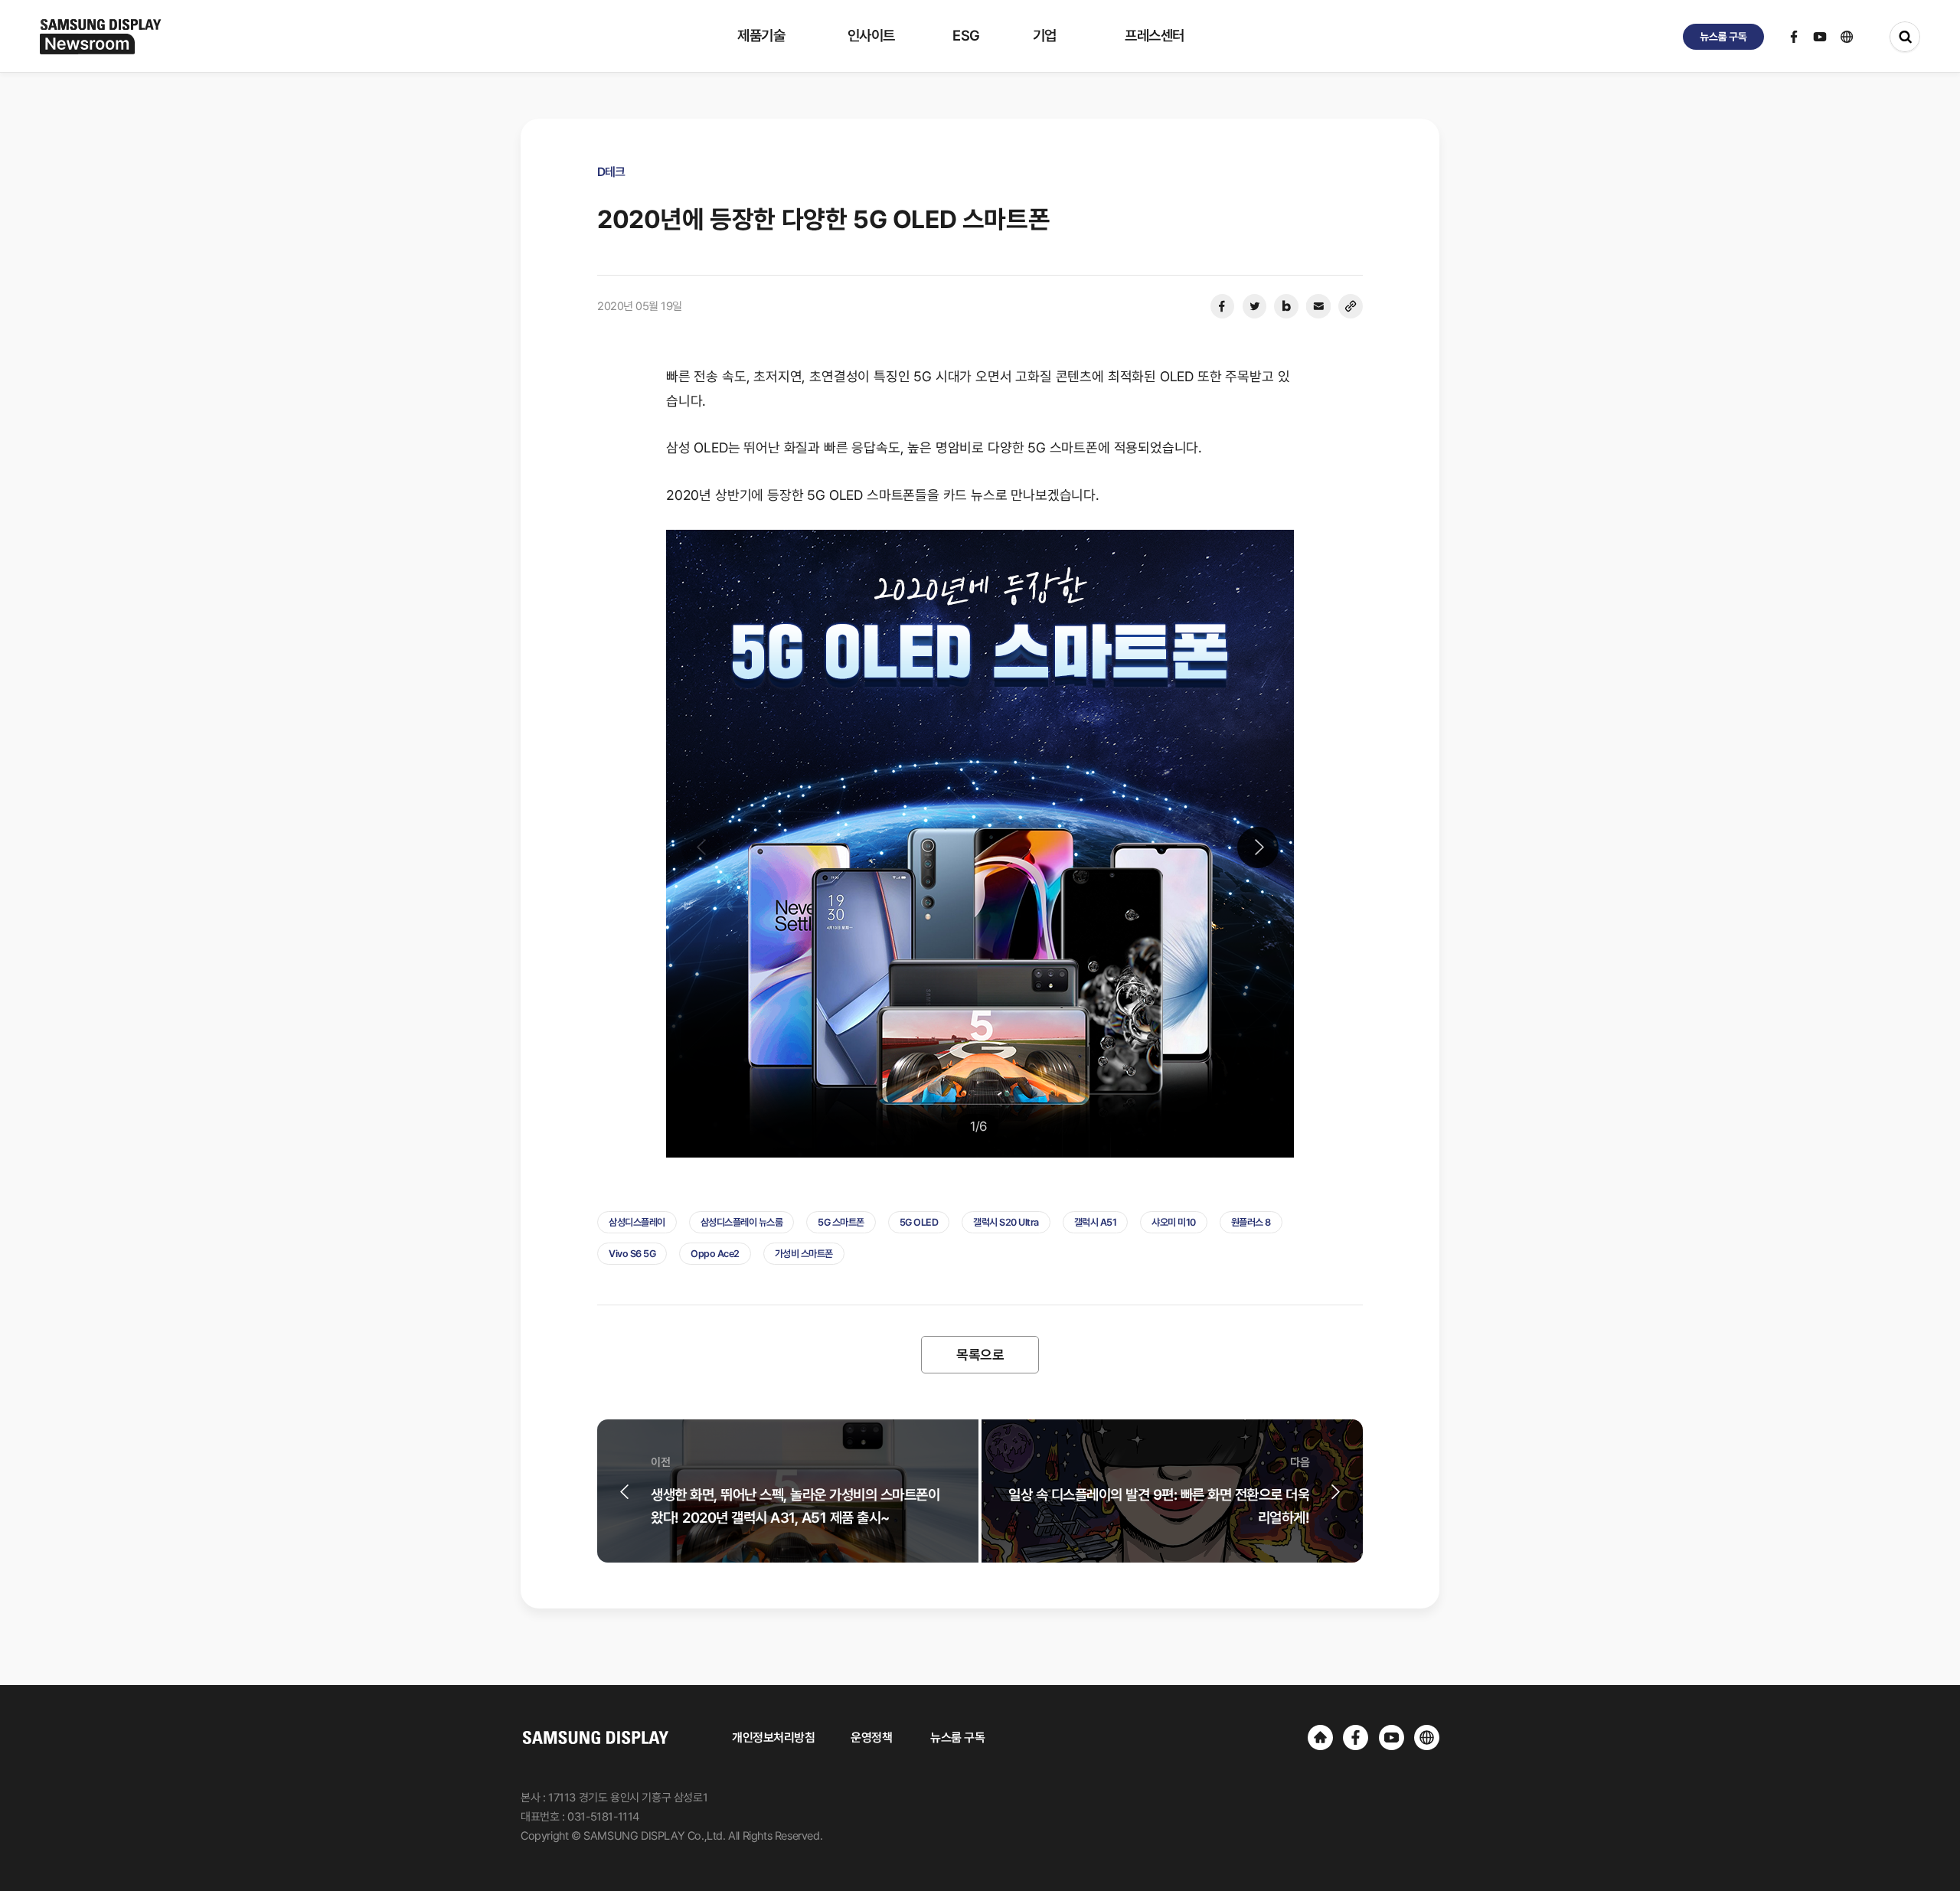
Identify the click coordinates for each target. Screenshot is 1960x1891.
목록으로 (980, 1355)
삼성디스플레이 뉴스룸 (742, 1222)
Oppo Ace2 (715, 1254)
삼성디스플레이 (637, 1222)
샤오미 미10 (1174, 1222)
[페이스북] (1222, 306)
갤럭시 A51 (1096, 1222)
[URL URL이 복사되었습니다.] (1351, 306)
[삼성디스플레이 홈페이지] (1320, 1737)
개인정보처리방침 (773, 1737)
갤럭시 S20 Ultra (1006, 1222)
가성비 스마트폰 (804, 1254)
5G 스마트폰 (841, 1222)
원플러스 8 (1251, 1222)
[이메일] (1318, 306)
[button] (1258, 848)
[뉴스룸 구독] (1723, 37)
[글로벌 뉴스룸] (1427, 1737)
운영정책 (871, 1737)
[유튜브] (1392, 1737)
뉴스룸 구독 (957, 1737)
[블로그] (1286, 306)
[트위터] (1254, 306)
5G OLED (919, 1222)
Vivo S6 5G (632, 1254)
